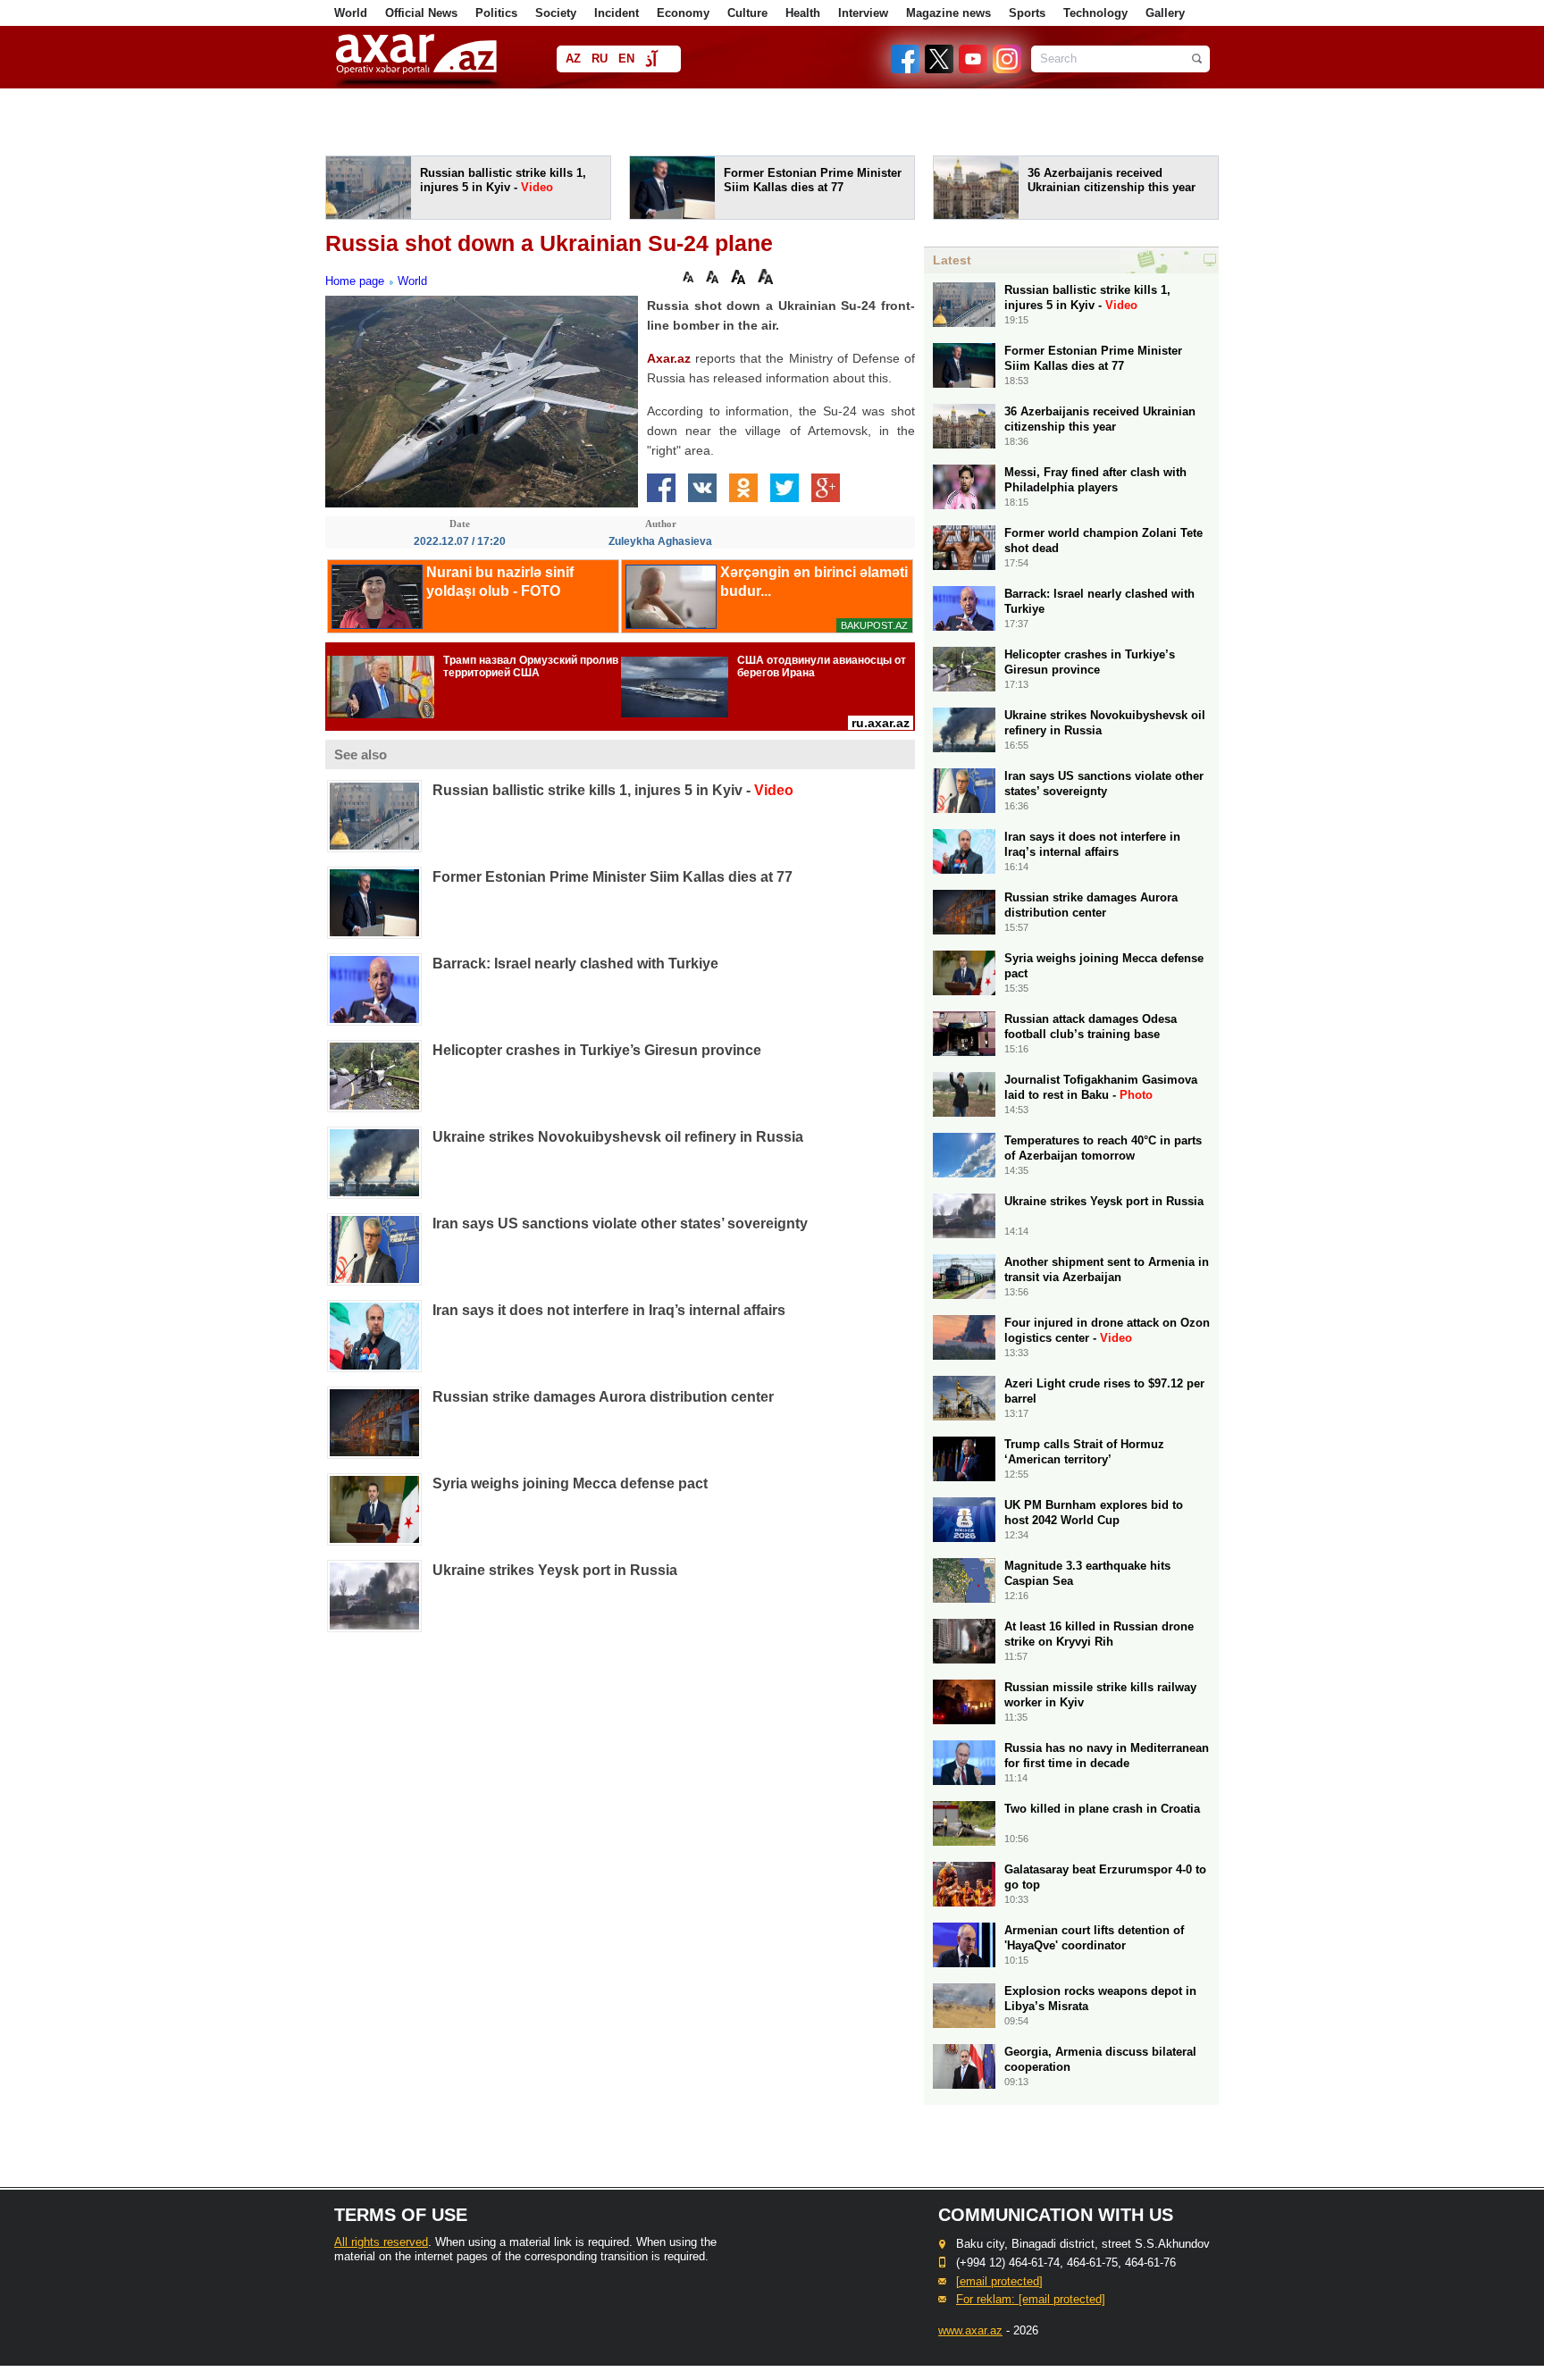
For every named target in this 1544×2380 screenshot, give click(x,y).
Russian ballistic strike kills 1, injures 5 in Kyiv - (613, 790)
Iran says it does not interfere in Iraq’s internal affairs (609, 1310)
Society (556, 13)
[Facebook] (906, 69)
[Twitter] (940, 69)
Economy (683, 13)
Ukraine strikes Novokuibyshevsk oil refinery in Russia (618, 1137)
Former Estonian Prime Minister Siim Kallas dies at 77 (613, 877)
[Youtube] (974, 69)
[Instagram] (1006, 69)
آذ (651, 60)
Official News (421, 13)
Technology (1095, 13)
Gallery (1165, 13)
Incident (617, 13)
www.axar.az (970, 2330)
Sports (1027, 13)
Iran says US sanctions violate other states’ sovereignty (620, 1224)
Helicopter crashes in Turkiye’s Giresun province (597, 1050)
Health (803, 13)
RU (600, 59)
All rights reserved (381, 2242)
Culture (747, 13)
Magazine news (948, 13)
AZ (573, 59)
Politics (496, 13)
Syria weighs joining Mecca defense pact (570, 1483)
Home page (355, 281)
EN (626, 59)
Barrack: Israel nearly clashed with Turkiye (575, 964)
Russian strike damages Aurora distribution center (603, 1397)
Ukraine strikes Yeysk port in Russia (555, 1570)
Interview (863, 13)
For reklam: (1031, 2299)
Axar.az (669, 358)
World (351, 13)
